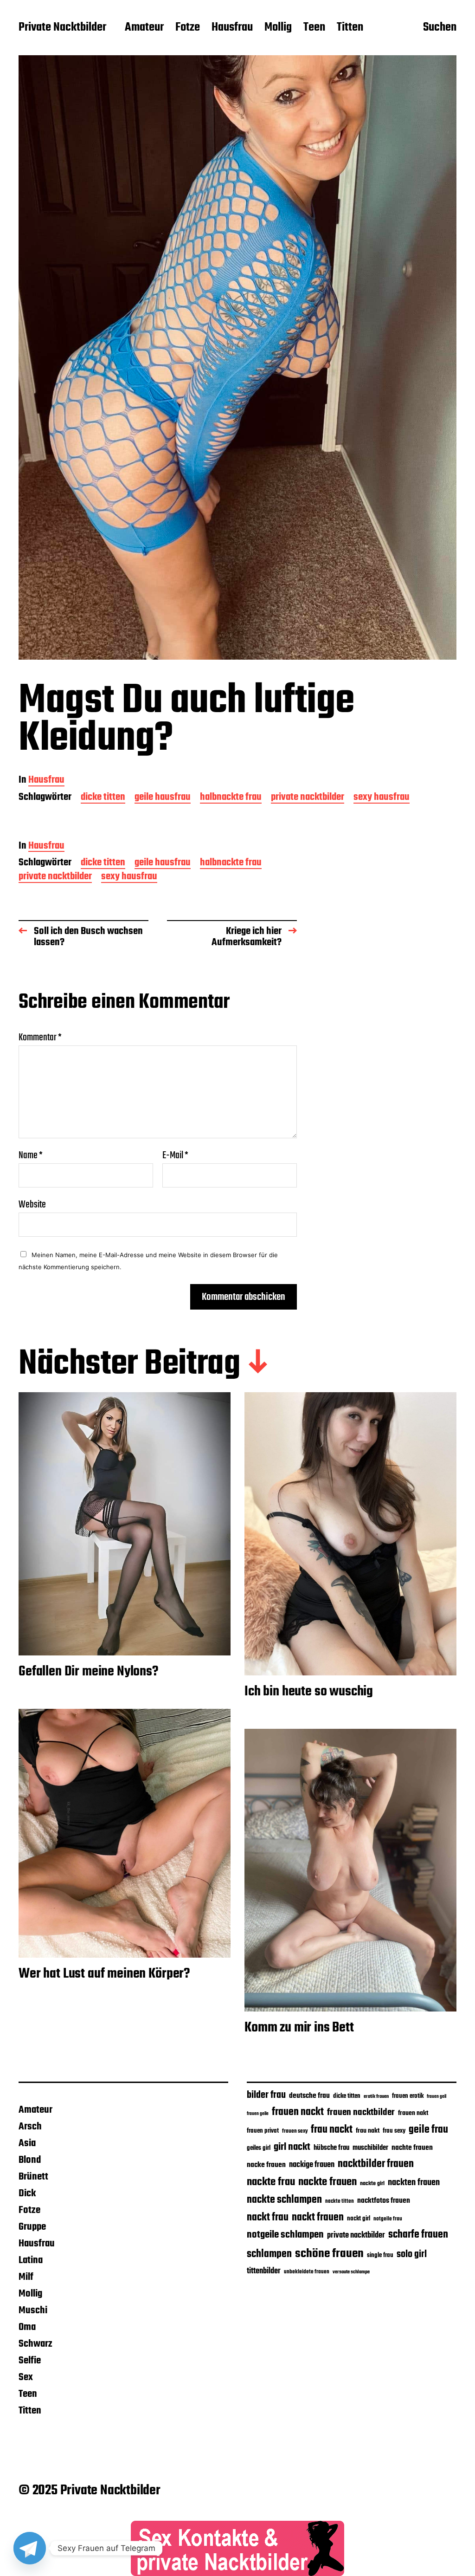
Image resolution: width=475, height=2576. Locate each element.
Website (32, 1204)
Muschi (33, 2310)
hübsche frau (331, 2148)
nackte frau (271, 2182)
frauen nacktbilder (361, 2112)
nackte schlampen (284, 2200)
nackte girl (372, 2183)
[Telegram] (30, 2548)
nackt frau (268, 2218)
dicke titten (103, 798)
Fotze (188, 28)
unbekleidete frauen (307, 2272)
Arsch (30, 2127)
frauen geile (258, 2114)
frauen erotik (408, 2096)
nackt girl (359, 2219)
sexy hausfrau (382, 798)
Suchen (440, 28)
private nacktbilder (308, 798)
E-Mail (175, 1155)
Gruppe (32, 2227)
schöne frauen (329, 2254)
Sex (26, 2377)
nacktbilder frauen (376, 2164)
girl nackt (292, 2147)
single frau (380, 2255)
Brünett (33, 2177)
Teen (314, 28)
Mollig (278, 28)
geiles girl (259, 2148)
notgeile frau (388, 2219)
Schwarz (35, 2344)
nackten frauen (414, 2183)
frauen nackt (298, 2112)
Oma (27, 2327)
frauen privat (263, 2131)
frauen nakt (413, 2113)
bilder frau (266, 2095)
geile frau (428, 2130)
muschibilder (370, 2148)
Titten (350, 28)
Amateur (144, 28)
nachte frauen (412, 2148)
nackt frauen (318, 2218)
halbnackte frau (231, 798)
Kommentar (40, 1038)
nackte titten (340, 2201)
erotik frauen (376, 2096)
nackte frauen (327, 2182)
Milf (26, 2277)
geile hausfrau (163, 798)
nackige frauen (312, 2165)
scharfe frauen (418, 2235)
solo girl (412, 2255)
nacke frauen (266, 2165)
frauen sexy (295, 2131)
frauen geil (436, 2097)
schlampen (269, 2254)
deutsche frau (309, 2096)
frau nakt (368, 2131)
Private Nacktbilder (62, 28)
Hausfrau (232, 28)
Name (31, 1155)
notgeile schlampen (285, 2235)
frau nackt (332, 2130)
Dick (27, 2193)
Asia (27, 2143)
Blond (30, 2160)
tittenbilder (264, 2271)
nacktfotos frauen (384, 2201)
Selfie (30, 2361)
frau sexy (394, 2131)
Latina (31, 2260)
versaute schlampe (351, 2272)
